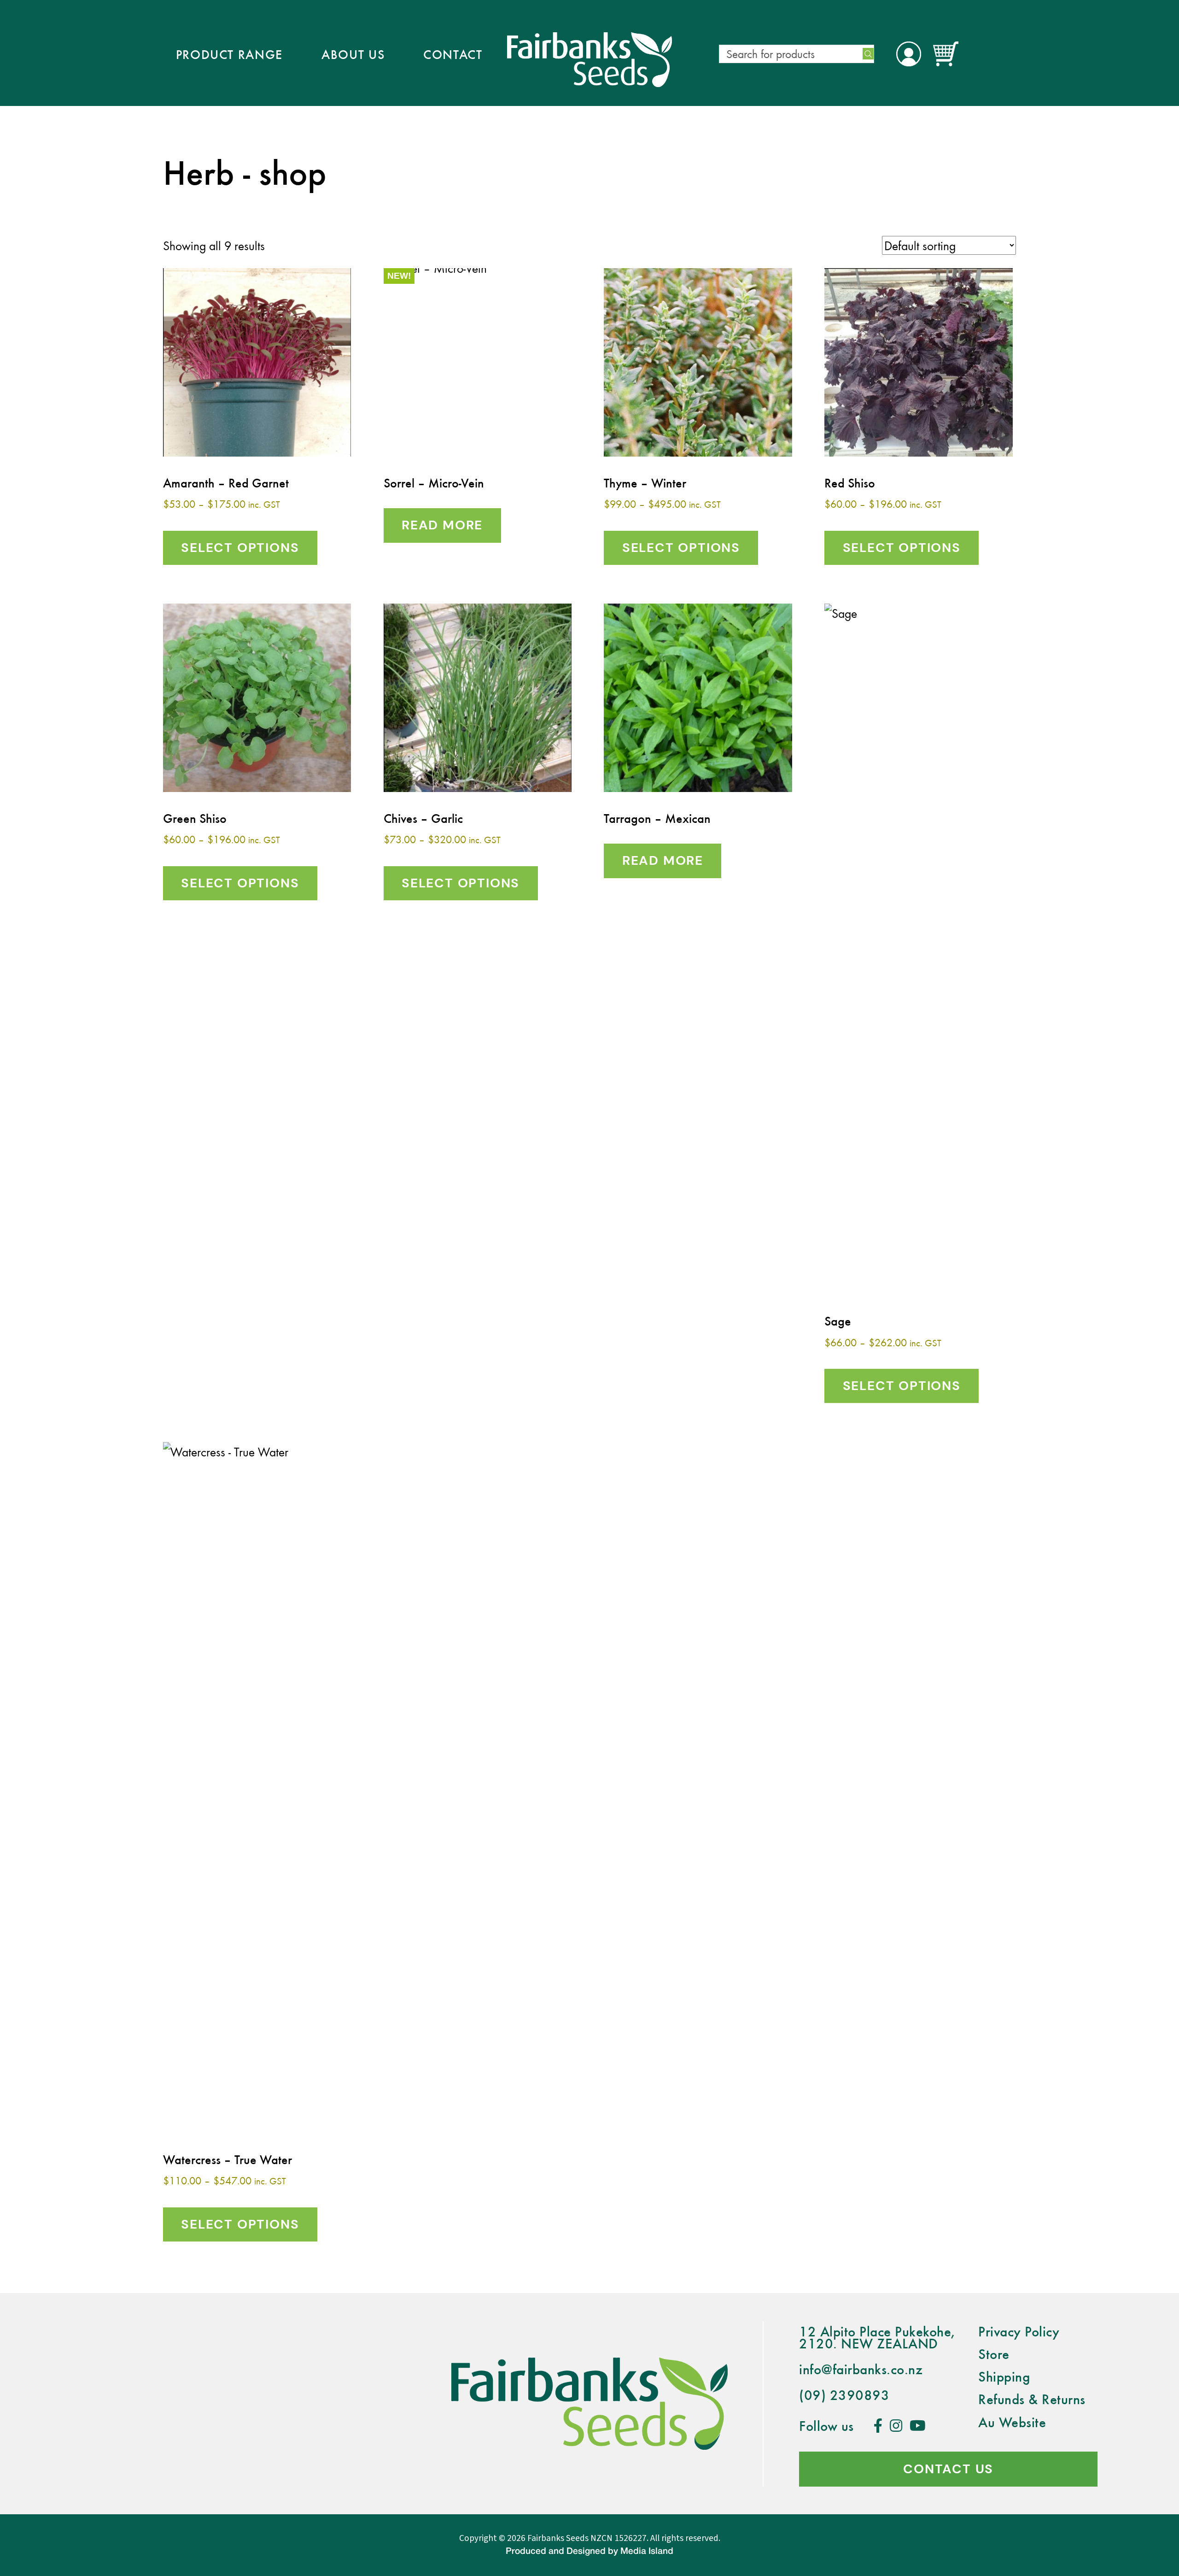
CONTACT (453, 54)
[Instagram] (896, 2426)
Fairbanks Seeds (558, 2538)
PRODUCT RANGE (230, 54)
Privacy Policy (1019, 2331)
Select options (240, 548)
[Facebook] (878, 2426)
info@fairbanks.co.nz (861, 2369)
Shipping (1004, 2376)
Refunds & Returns (1032, 2399)
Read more (442, 525)
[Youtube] (918, 2426)
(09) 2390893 (844, 2395)
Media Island (647, 2552)
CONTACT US (948, 2469)
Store (994, 2354)
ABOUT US (353, 54)
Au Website (1012, 2422)
